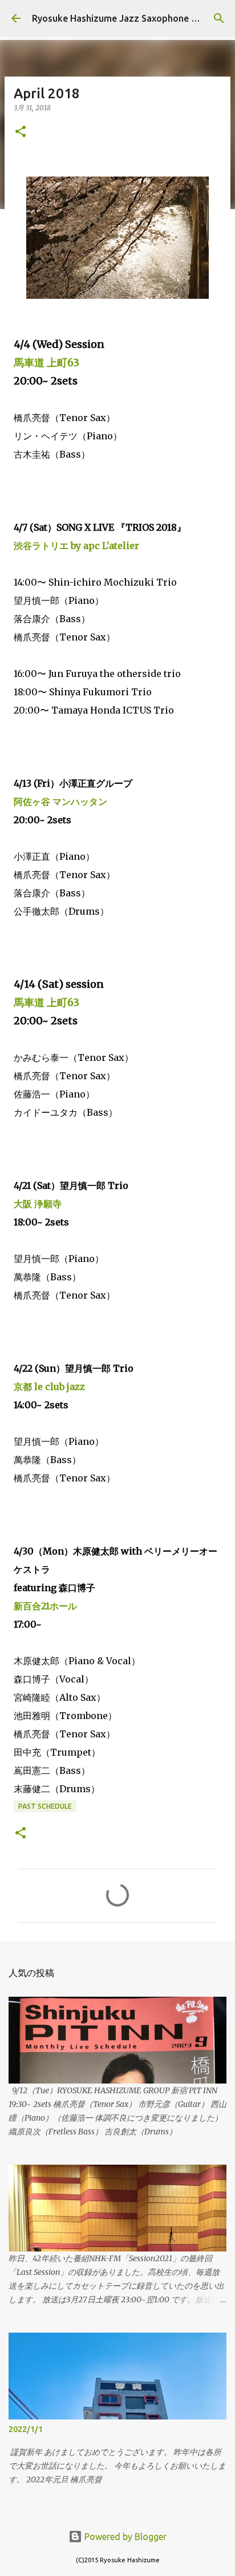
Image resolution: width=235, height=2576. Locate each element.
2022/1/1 (26, 2429)
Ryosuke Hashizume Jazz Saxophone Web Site (131, 18)
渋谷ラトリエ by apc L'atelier (76, 546)
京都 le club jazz (49, 1387)
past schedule (45, 1806)
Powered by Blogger (124, 2537)
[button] (21, 132)
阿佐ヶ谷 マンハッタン (60, 802)
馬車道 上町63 (46, 362)
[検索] (219, 18)
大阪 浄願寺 (38, 1204)
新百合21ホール (45, 1606)
